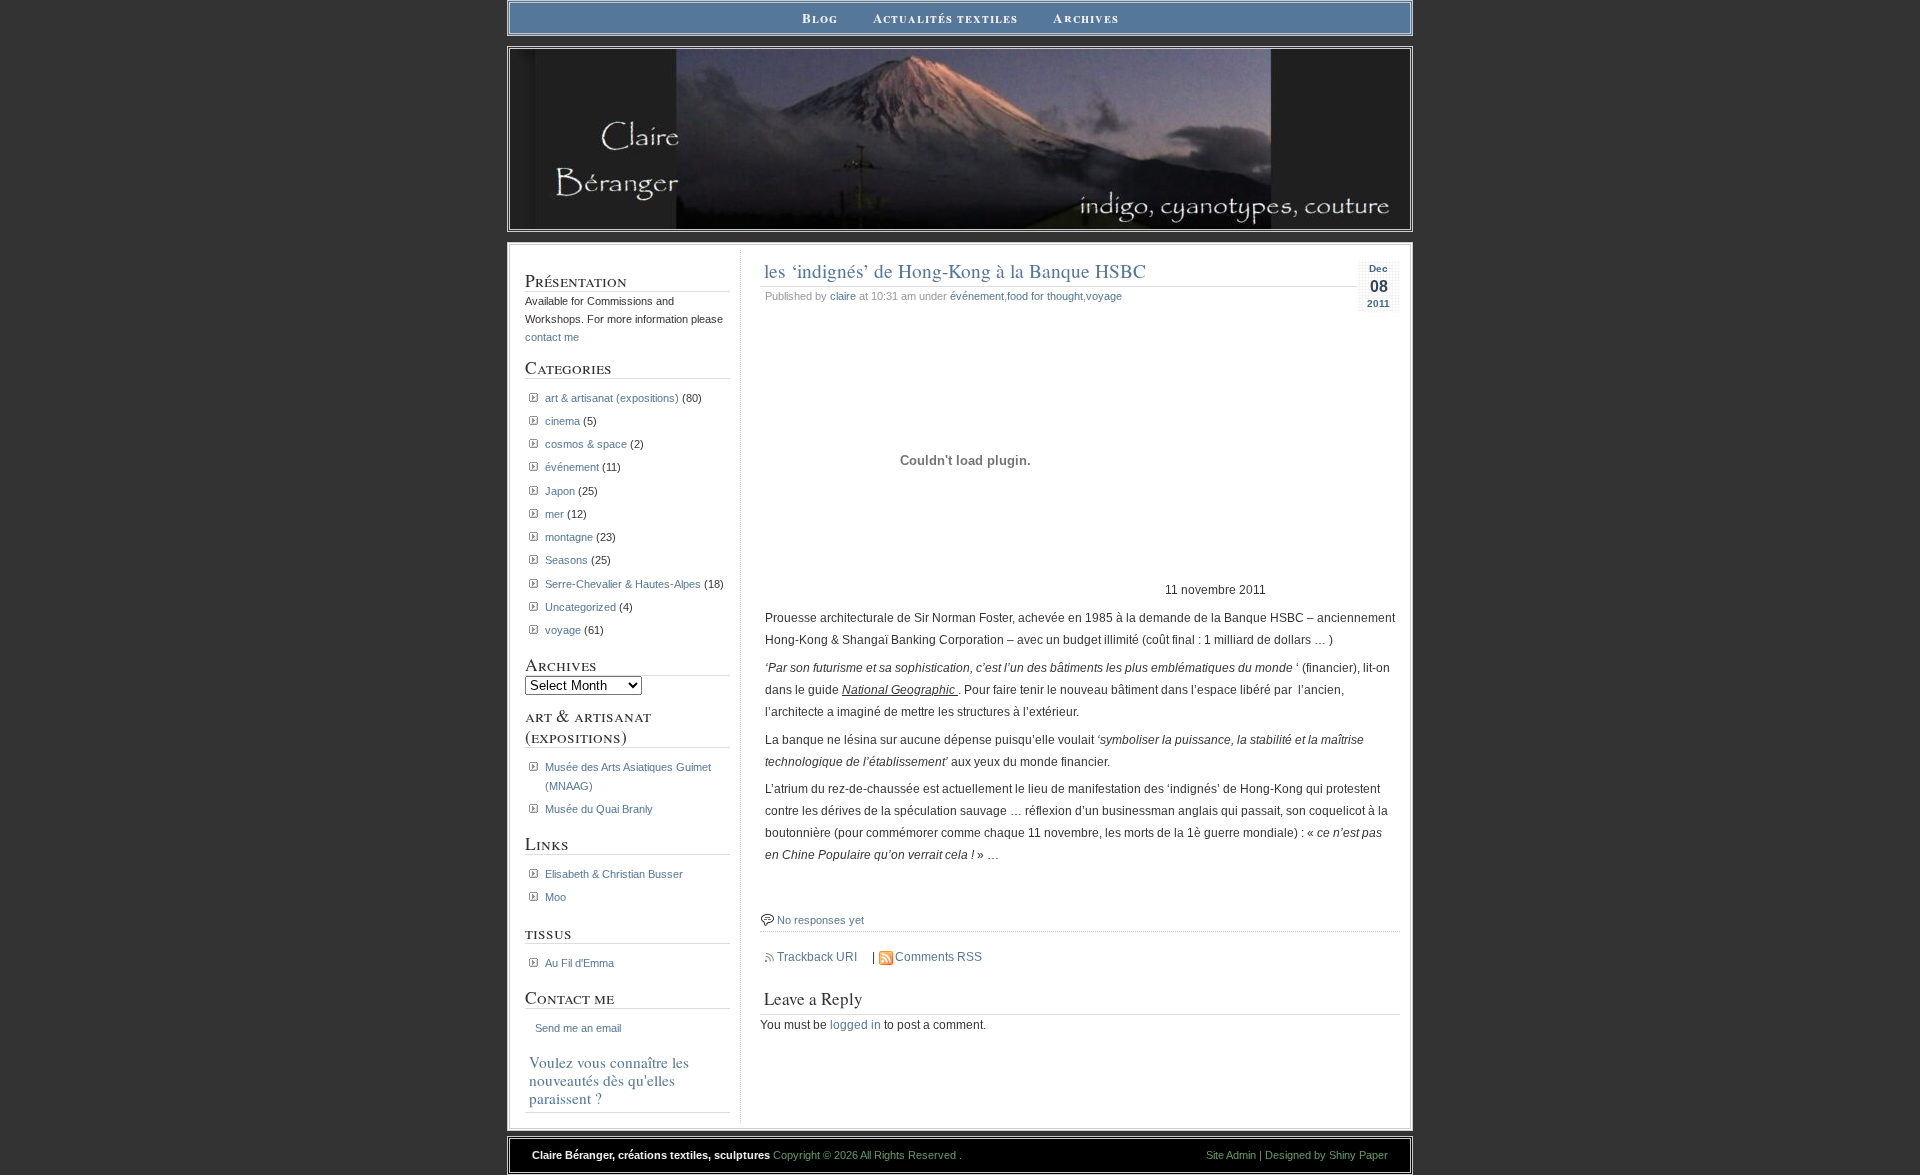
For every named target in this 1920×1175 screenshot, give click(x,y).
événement (977, 296)
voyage (1104, 296)
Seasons (566, 560)
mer (554, 514)
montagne (569, 537)
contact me (552, 337)
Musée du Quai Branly (599, 809)
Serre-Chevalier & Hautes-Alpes (623, 584)
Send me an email (578, 1028)
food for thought (1045, 296)
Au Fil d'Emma (579, 963)
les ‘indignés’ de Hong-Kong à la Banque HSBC (955, 270)
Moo (555, 897)
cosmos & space (586, 444)
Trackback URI (817, 957)
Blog (820, 18)
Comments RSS (938, 957)
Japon (560, 491)
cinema (562, 421)
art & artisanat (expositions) (612, 398)
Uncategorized (580, 607)
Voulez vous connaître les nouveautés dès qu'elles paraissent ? (609, 1080)
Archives (1086, 18)
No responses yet (820, 920)
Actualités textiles (945, 18)
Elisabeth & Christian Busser (614, 874)
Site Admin (1231, 1155)
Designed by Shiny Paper (1326, 1155)
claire (843, 296)
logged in (855, 1025)
